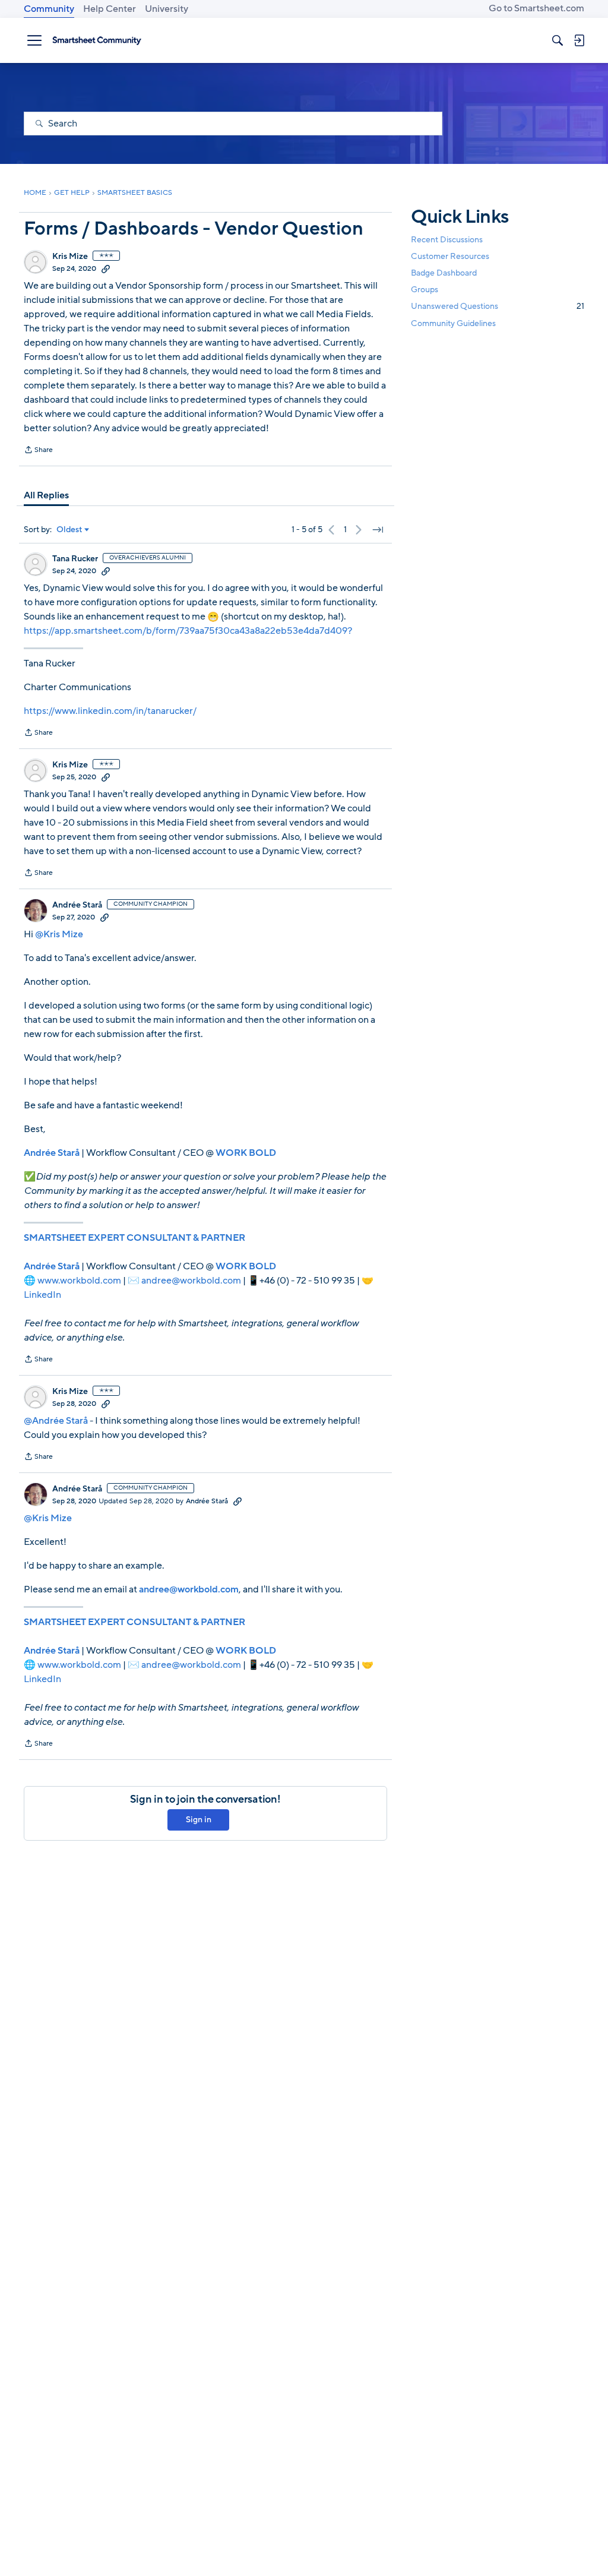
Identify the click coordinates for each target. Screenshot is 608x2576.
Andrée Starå (77, 905)
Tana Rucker (75, 559)
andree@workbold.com (191, 1281)
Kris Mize (70, 257)
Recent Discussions (447, 240)
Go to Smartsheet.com (536, 8)
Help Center (110, 9)
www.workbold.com (79, 1281)
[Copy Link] (106, 268)
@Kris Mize (59, 934)
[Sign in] (579, 40)
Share (38, 451)
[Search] (558, 40)
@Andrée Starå (56, 1421)
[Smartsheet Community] (97, 40)
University (167, 9)
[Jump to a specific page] (378, 530)
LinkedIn (42, 1295)
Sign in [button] (199, 1820)
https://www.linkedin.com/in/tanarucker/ (110, 711)
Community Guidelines (453, 323)
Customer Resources (450, 256)
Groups (425, 290)
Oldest (69, 530)
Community (49, 9)
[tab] (46, 495)
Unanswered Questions (498, 306)
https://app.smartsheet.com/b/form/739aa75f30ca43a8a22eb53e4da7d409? (188, 631)
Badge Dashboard (444, 273)
